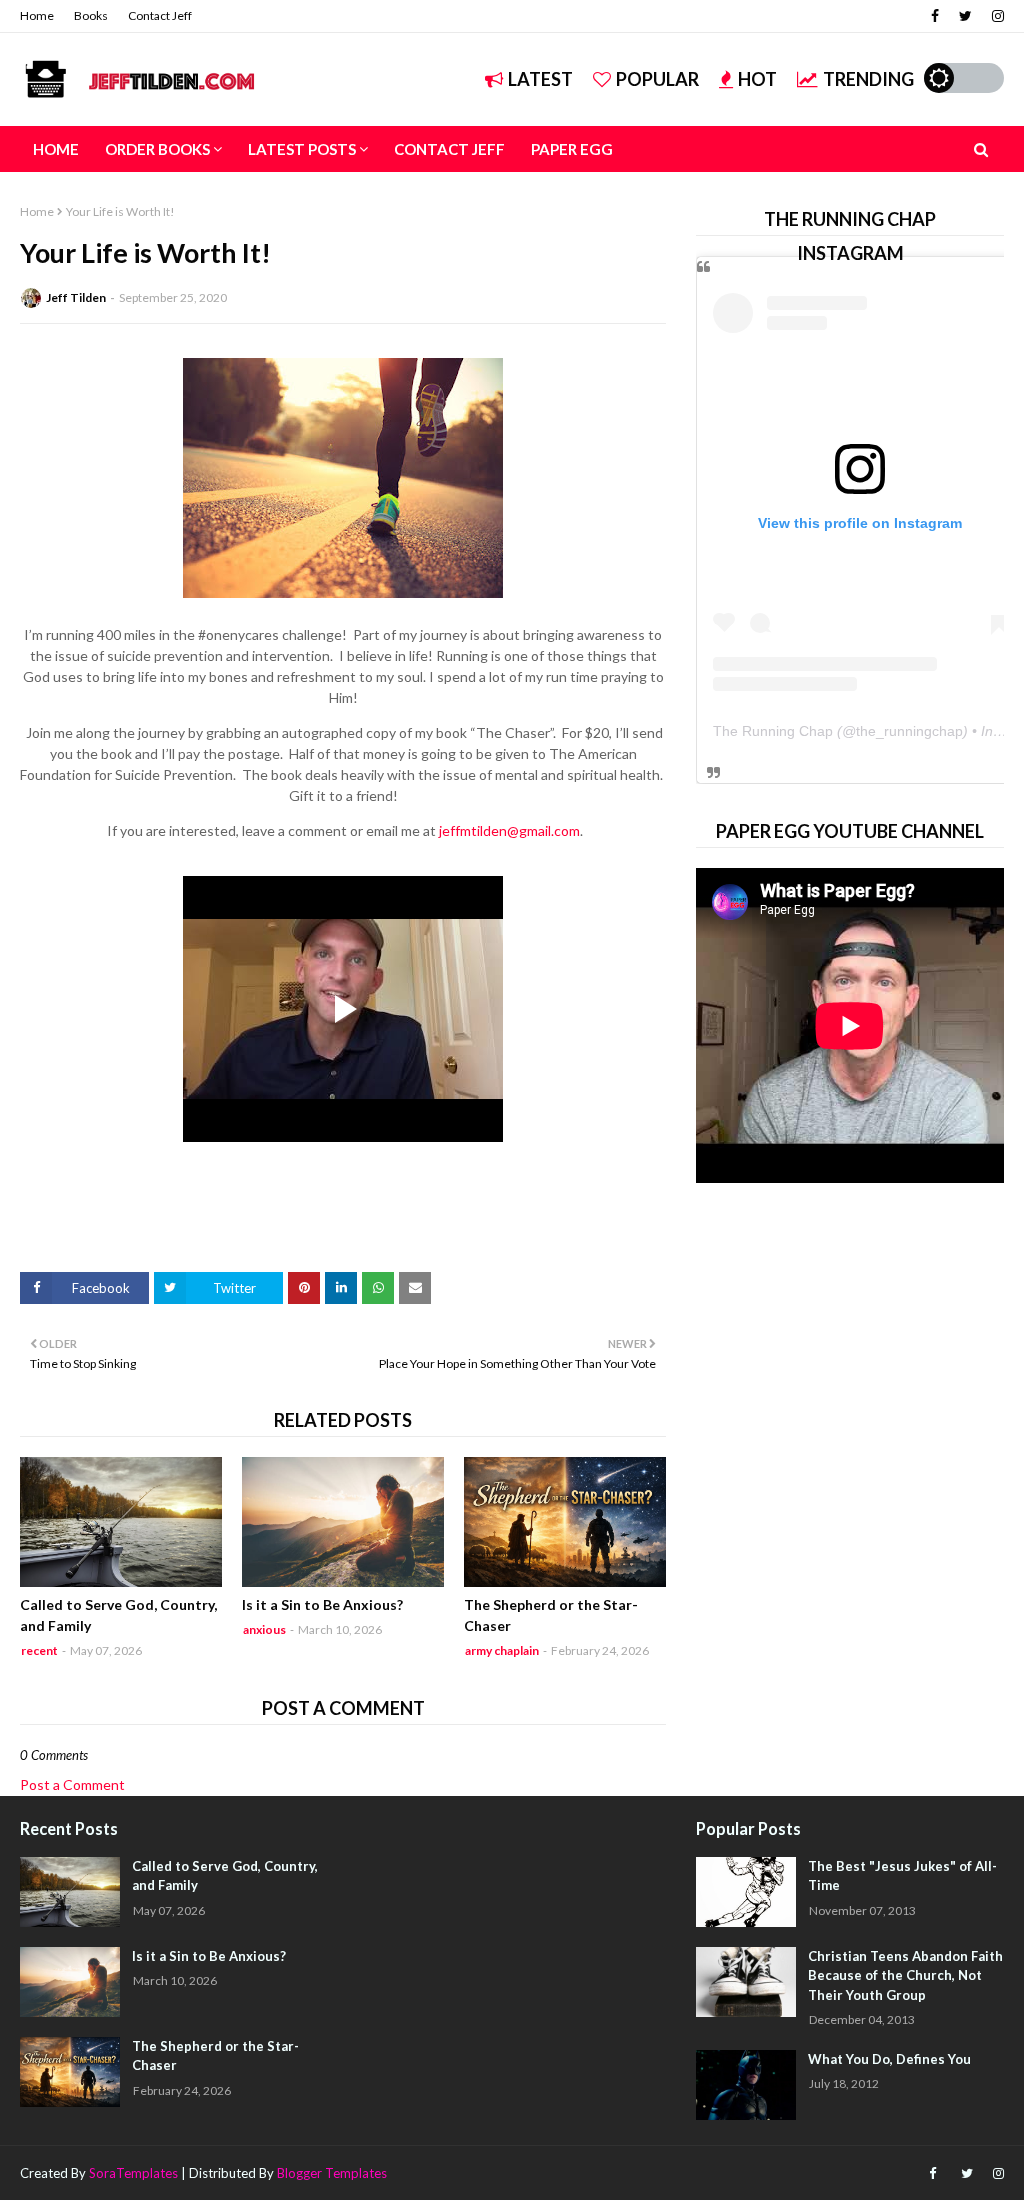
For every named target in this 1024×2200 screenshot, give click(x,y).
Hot (757, 79)
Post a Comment (72, 1784)
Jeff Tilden (76, 297)
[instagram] (995, 16)
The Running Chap (773, 731)
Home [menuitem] (56, 149)
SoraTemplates (133, 2173)
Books (91, 15)
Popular (657, 79)
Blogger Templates (332, 2173)
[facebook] (935, 16)
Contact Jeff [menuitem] (449, 149)
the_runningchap (909, 731)
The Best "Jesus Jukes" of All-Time (902, 1876)
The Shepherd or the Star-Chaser (551, 1615)
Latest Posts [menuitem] (302, 149)
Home (37, 15)
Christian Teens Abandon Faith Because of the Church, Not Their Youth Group (905, 1975)
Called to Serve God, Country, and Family (118, 1615)
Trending (868, 79)
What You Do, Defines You (889, 2059)
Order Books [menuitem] (157, 149)
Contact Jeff (160, 15)
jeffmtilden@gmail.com (509, 830)
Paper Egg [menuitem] (572, 149)
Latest (540, 79)
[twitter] (965, 16)
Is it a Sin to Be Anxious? (322, 1604)
